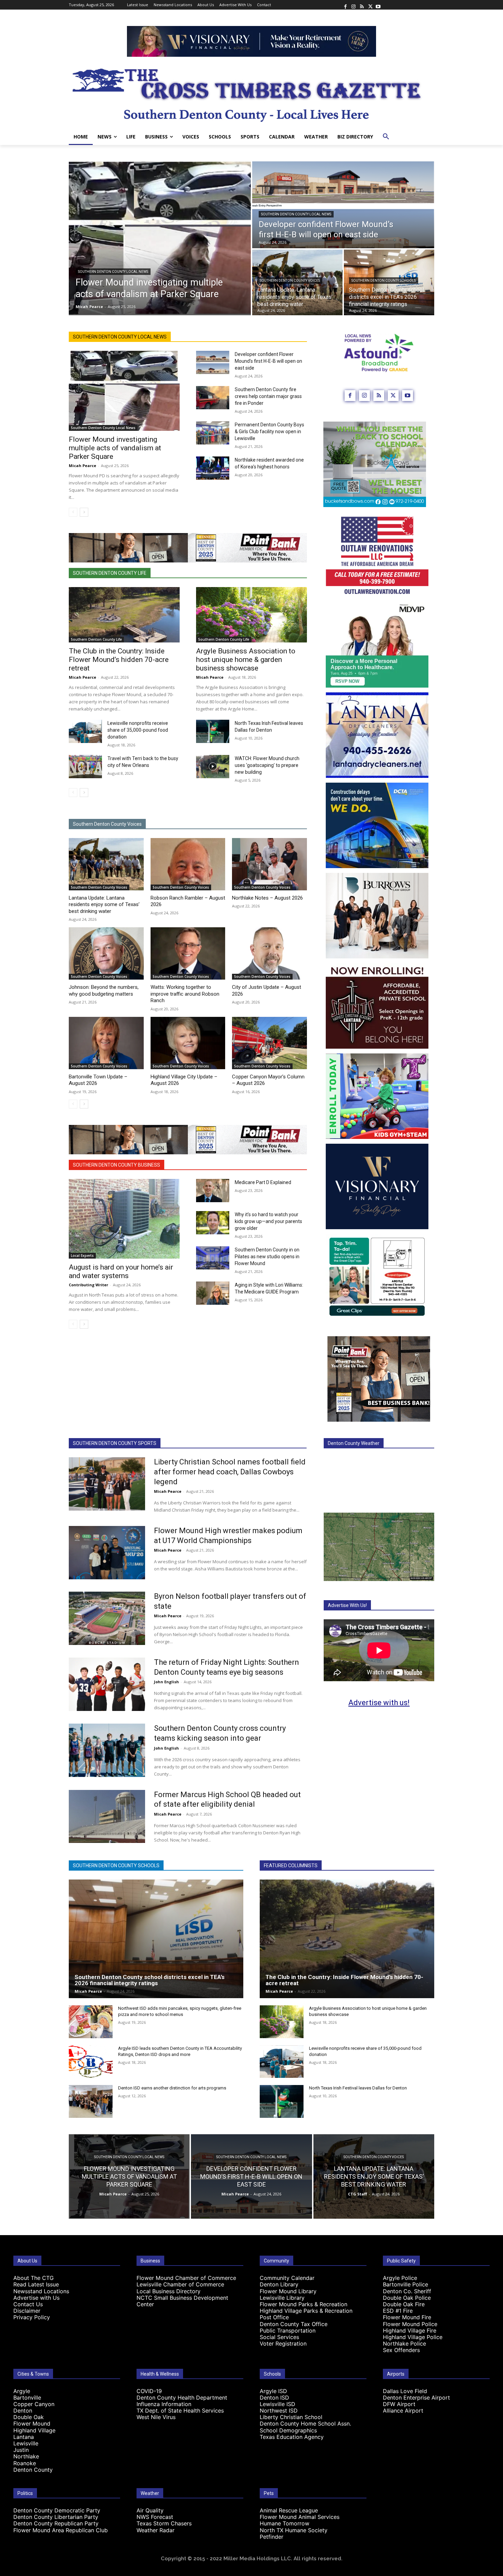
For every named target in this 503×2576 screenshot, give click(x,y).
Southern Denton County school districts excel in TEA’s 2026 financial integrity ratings (150, 1980)
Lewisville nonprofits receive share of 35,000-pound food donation (138, 730)
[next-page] (84, 512)
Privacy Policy (32, 2317)
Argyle (22, 2391)
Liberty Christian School (291, 2417)
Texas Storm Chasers (164, 2523)
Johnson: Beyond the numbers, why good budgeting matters (104, 991)
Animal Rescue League (289, 2510)
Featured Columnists (291, 1865)
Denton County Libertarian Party (56, 2517)
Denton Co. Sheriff (407, 2291)
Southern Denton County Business (117, 1165)
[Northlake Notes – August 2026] (269, 864)
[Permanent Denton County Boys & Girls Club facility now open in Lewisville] (213, 433)
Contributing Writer (88, 1285)
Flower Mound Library (288, 2291)
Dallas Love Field (405, 2391)
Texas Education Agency (292, 2437)
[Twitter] (370, 5)
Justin (21, 2450)
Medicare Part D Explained (263, 1182)
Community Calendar (287, 2278)
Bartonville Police (405, 2284)
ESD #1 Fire (398, 2311)
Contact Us (28, 2304)
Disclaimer (27, 2311)
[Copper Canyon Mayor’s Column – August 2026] (269, 1043)
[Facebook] (345, 5)
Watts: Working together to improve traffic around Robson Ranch (185, 994)
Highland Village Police (413, 2337)
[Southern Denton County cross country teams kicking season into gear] (107, 1750)
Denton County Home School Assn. (305, 2424)
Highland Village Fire (410, 2331)
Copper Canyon (34, 2404)
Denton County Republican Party (56, 2523)
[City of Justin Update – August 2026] (269, 953)
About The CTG (34, 2278)
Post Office (274, 2317)
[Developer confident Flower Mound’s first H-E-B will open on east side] (343, 205)
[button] (386, 137)
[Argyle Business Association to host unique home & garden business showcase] (251, 615)
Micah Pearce (82, 466)
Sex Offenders (401, 2350)
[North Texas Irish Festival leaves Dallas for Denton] (213, 731)
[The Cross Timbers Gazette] (251, 93)
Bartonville (27, 2398)
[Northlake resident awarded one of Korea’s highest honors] (213, 468)
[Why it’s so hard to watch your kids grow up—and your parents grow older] (213, 1223)
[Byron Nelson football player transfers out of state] (107, 1618)
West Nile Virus (156, 2417)
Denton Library (279, 2284)
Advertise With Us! (347, 1605)
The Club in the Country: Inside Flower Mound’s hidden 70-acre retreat (119, 660)
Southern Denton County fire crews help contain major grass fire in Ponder (268, 396)
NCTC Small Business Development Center (182, 2301)
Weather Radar (156, 2530)
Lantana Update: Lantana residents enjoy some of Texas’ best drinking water (104, 905)
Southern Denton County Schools (384, 281)
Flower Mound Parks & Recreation (304, 2304)
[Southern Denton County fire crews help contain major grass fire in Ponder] (213, 398)
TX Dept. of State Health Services (180, 2411)
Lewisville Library (282, 2298)
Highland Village (34, 2430)
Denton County (33, 2470)
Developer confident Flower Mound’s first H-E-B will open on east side (268, 361)
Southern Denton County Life (110, 573)
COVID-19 (149, 2391)
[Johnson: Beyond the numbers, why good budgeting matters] (106, 953)
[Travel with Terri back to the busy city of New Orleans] (85, 767)
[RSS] (362, 5)
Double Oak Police (407, 2298)
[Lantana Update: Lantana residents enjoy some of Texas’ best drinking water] (106, 864)
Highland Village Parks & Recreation (306, 2311)
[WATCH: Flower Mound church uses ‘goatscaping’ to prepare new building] (213, 767)
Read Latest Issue (36, 2284)
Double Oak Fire (404, 2304)
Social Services (279, 2337)
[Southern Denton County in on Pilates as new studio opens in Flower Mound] (213, 1258)
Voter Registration (283, 2343)
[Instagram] (353, 5)
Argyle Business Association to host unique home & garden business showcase (246, 660)
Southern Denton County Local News (113, 272)
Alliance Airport (403, 2411)
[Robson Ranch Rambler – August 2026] (188, 864)
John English (166, 1682)
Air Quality (150, 2510)
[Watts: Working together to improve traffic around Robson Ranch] (188, 953)
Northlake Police (404, 2343)
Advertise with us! (379, 1703)
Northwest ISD (279, 2411)
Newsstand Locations (41, 2291)
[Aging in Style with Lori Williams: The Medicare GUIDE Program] (213, 1293)
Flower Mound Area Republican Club (61, 2530)
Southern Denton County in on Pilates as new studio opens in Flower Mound (267, 1257)
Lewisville (26, 2443)
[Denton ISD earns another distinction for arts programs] (91, 2101)
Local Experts (82, 1256)
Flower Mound (32, 2424)
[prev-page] (73, 512)
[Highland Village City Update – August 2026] (188, 1043)
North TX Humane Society (294, 2530)
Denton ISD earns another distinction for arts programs (172, 2088)
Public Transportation (288, 2331)
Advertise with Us (36, 2298)
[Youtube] (378, 5)
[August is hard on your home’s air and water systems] (124, 1219)
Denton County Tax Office (294, 2324)
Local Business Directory (169, 2291)
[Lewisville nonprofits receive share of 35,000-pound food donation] (85, 731)
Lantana (24, 2437)
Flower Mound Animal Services (300, 2517)
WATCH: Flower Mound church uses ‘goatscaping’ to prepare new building (267, 765)
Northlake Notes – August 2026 (267, 898)
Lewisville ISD (278, 2404)
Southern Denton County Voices (290, 281)
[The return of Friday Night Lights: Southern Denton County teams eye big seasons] (107, 1684)
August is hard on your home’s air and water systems (121, 1271)
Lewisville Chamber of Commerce (180, 2284)
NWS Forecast (155, 2517)
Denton (23, 2411)
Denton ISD (274, 2398)
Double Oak (29, 2417)
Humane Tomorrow (285, 2523)
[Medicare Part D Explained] (213, 1191)
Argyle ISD (273, 2391)
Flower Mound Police (410, 2324)
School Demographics (288, 2430)
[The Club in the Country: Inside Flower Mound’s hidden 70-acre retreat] (124, 615)
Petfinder (272, 2537)
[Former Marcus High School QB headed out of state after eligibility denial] (107, 1817)
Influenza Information (164, 2404)
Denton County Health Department (182, 2398)
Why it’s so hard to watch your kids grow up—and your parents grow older (268, 1221)
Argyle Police (400, 2278)
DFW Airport (399, 2404)
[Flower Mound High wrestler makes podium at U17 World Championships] (107, 1553)
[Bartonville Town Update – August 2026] (106, 1043)
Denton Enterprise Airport (416, 2398)
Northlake (26, 2456)
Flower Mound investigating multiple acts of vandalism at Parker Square (115, 448)
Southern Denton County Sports (115, 1443)
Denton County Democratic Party (57, 2510)
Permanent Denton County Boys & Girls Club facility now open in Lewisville (269, 431)
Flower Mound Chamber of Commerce (186, 2278)
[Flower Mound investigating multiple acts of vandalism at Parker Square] (160, 238)
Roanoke (25, 2463)
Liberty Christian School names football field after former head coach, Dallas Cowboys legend (230, 1472)
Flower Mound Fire (407, 2317)
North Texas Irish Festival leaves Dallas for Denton (358, 2088)
